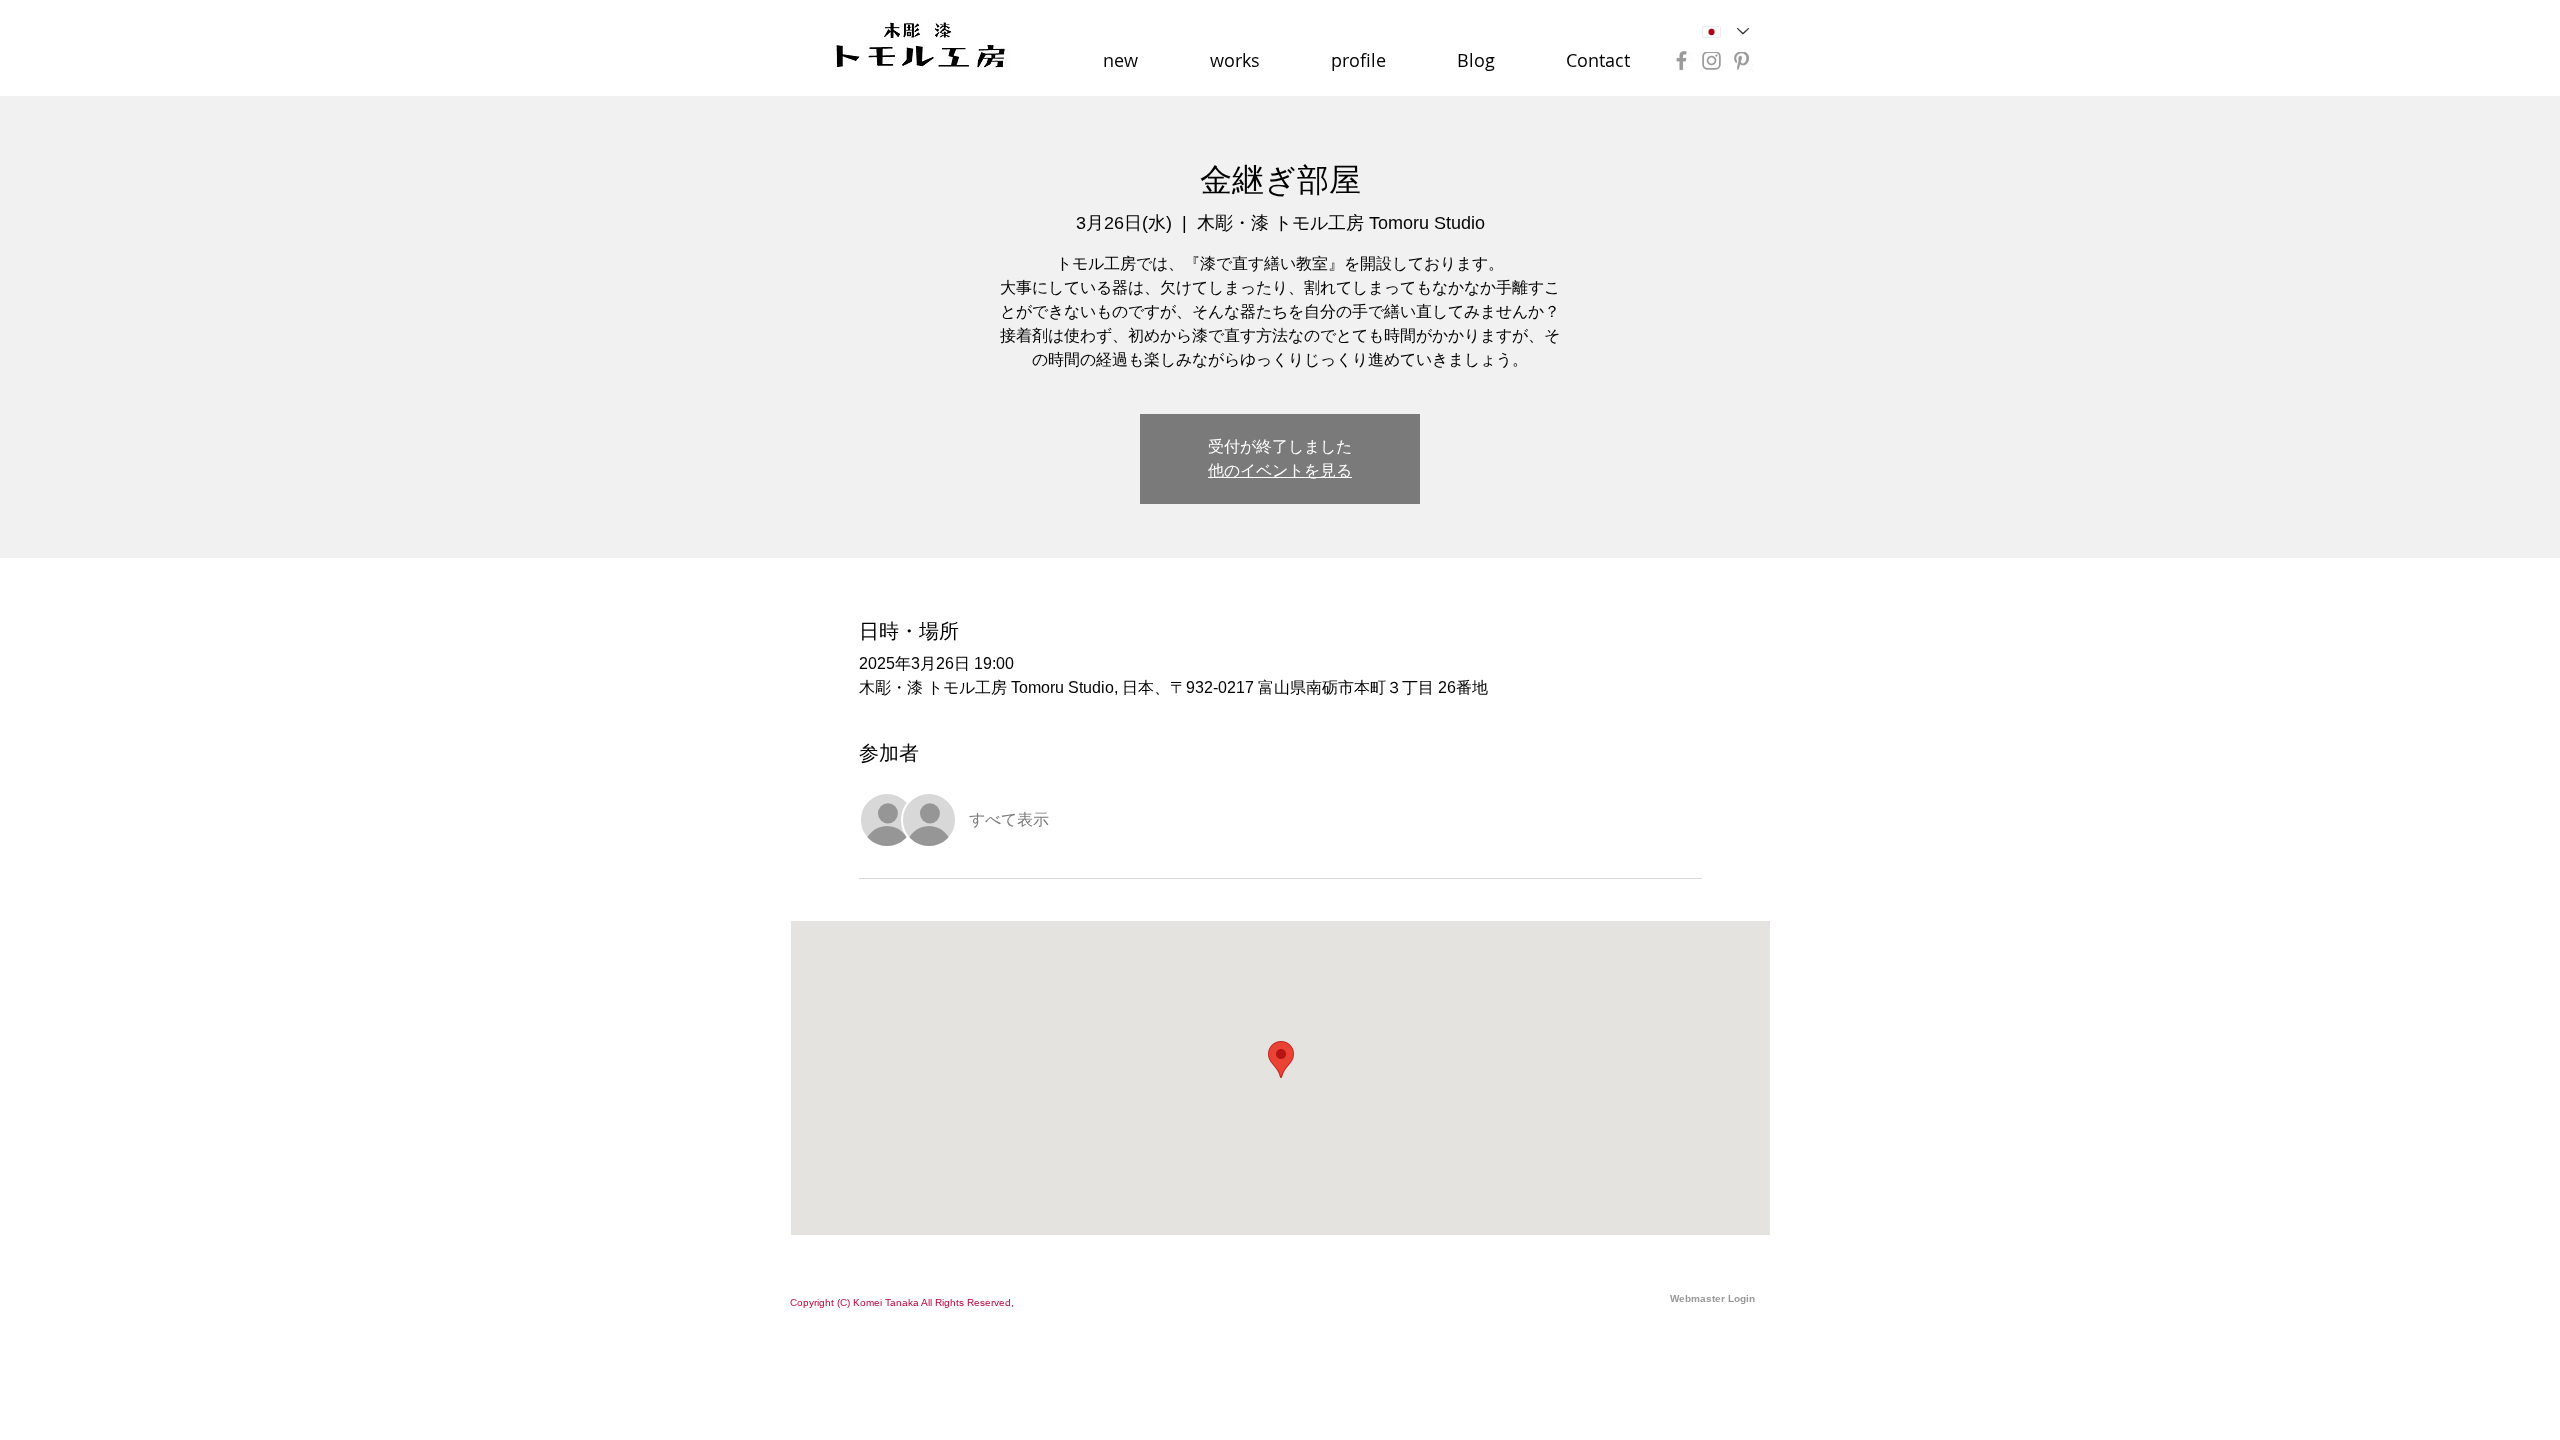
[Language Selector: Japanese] (1725, 31)
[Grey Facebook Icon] (1681, 60)
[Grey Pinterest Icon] (1741, 60)
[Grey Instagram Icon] (1711, 60)
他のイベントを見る (1280, 470)
